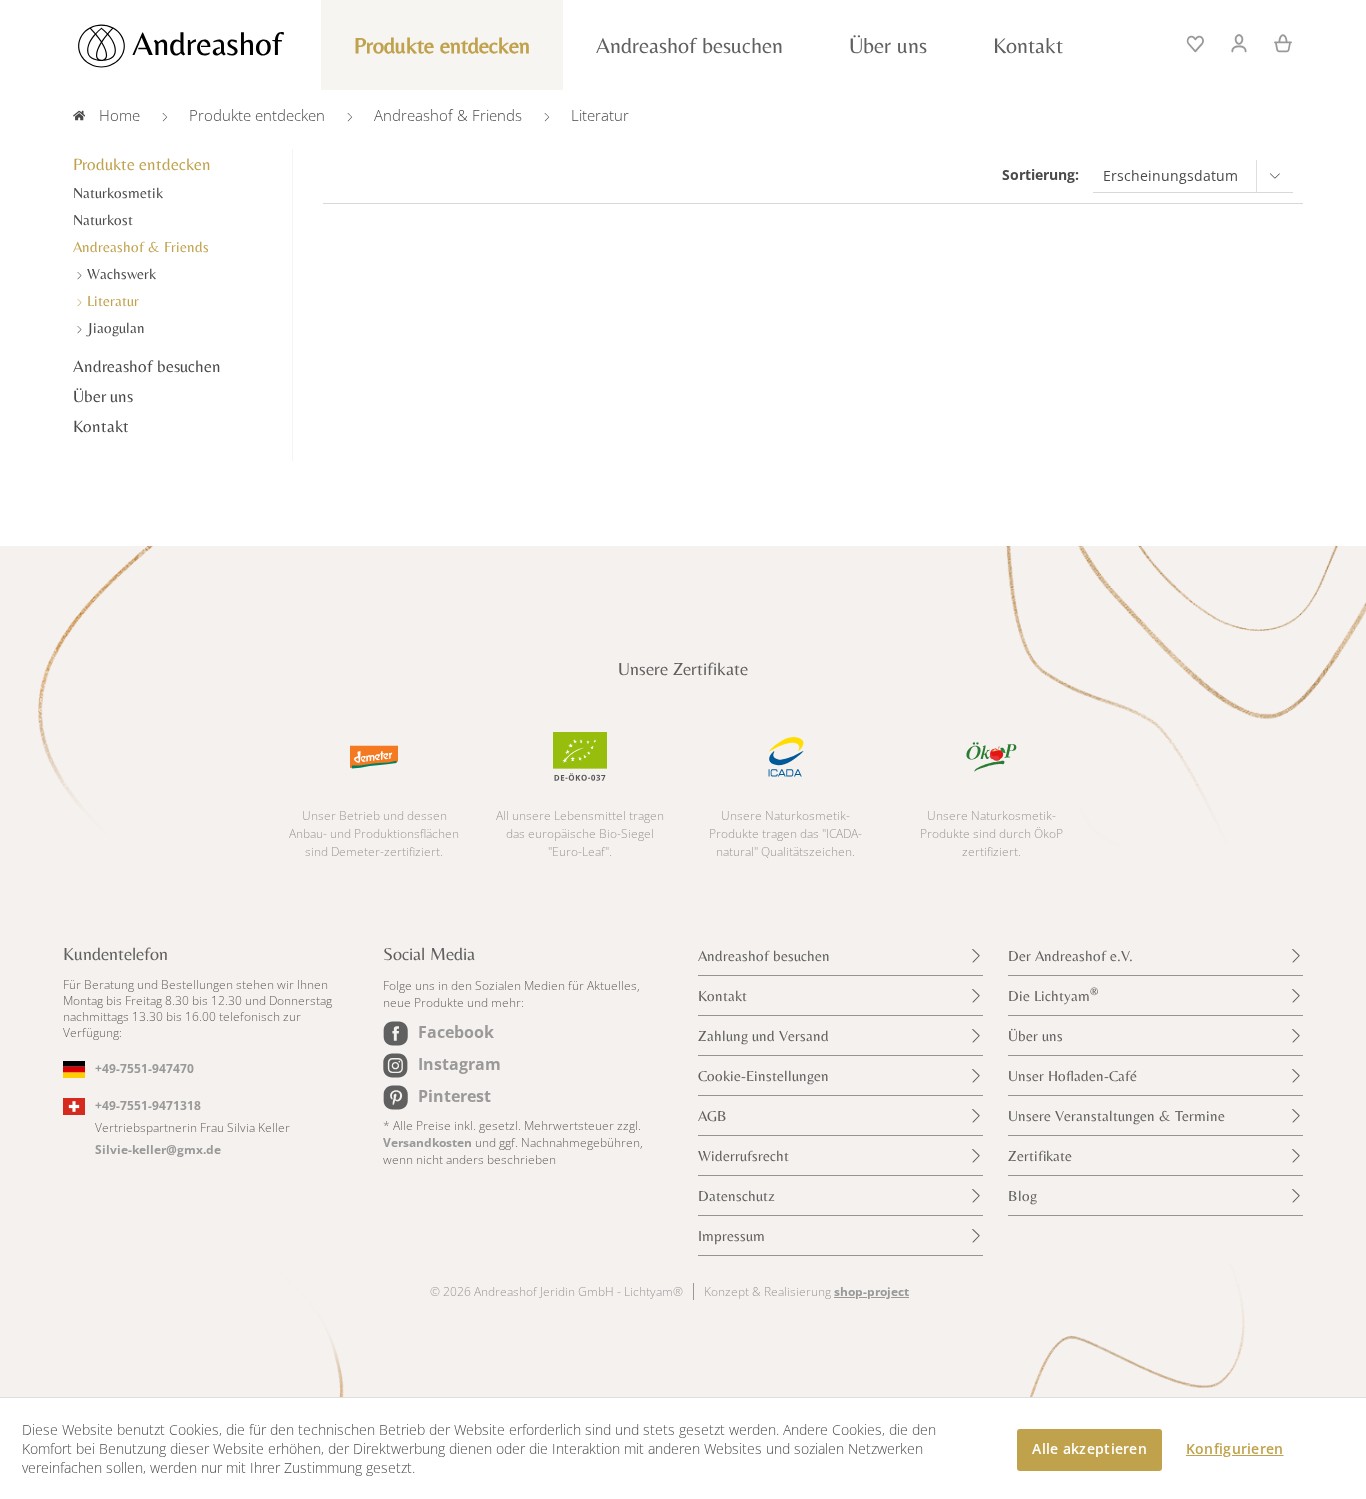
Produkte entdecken (142, 164)
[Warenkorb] (1276, 41)
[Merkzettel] (1197, 41)
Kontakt (101, 426)
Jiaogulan (114, 327)
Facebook (456, 1032)
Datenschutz (736, 1195)
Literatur (111, 300)
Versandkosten (427, 1142)
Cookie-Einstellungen (763, 1075)
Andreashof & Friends (141, 246)
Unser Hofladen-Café (1072, 1075)
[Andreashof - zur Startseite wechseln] (203, 46)
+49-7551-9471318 (148, 1105)
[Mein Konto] (1240, 41)
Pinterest (454, 1096)
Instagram (459, 1064)
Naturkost (103, 219)
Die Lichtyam (1053, 994)
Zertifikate (1040, 1155)
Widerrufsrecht (743, 1155)
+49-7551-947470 (144, 1068)
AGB (712, 1115)
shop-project (871, 1291)
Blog (1022, 1195)
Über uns (103, 396)
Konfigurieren (1235, 1448)
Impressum (731, 1235)
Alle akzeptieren (1089, 1448)
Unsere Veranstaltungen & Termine (1116, 1115)
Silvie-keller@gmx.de (158, 1149)
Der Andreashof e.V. (1070, 955)
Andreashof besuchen (147, 366)
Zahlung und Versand (763, 1035)
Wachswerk (119, 273)
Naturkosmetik (118, 192)
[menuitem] (1197, 41)
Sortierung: (1040, 174)
